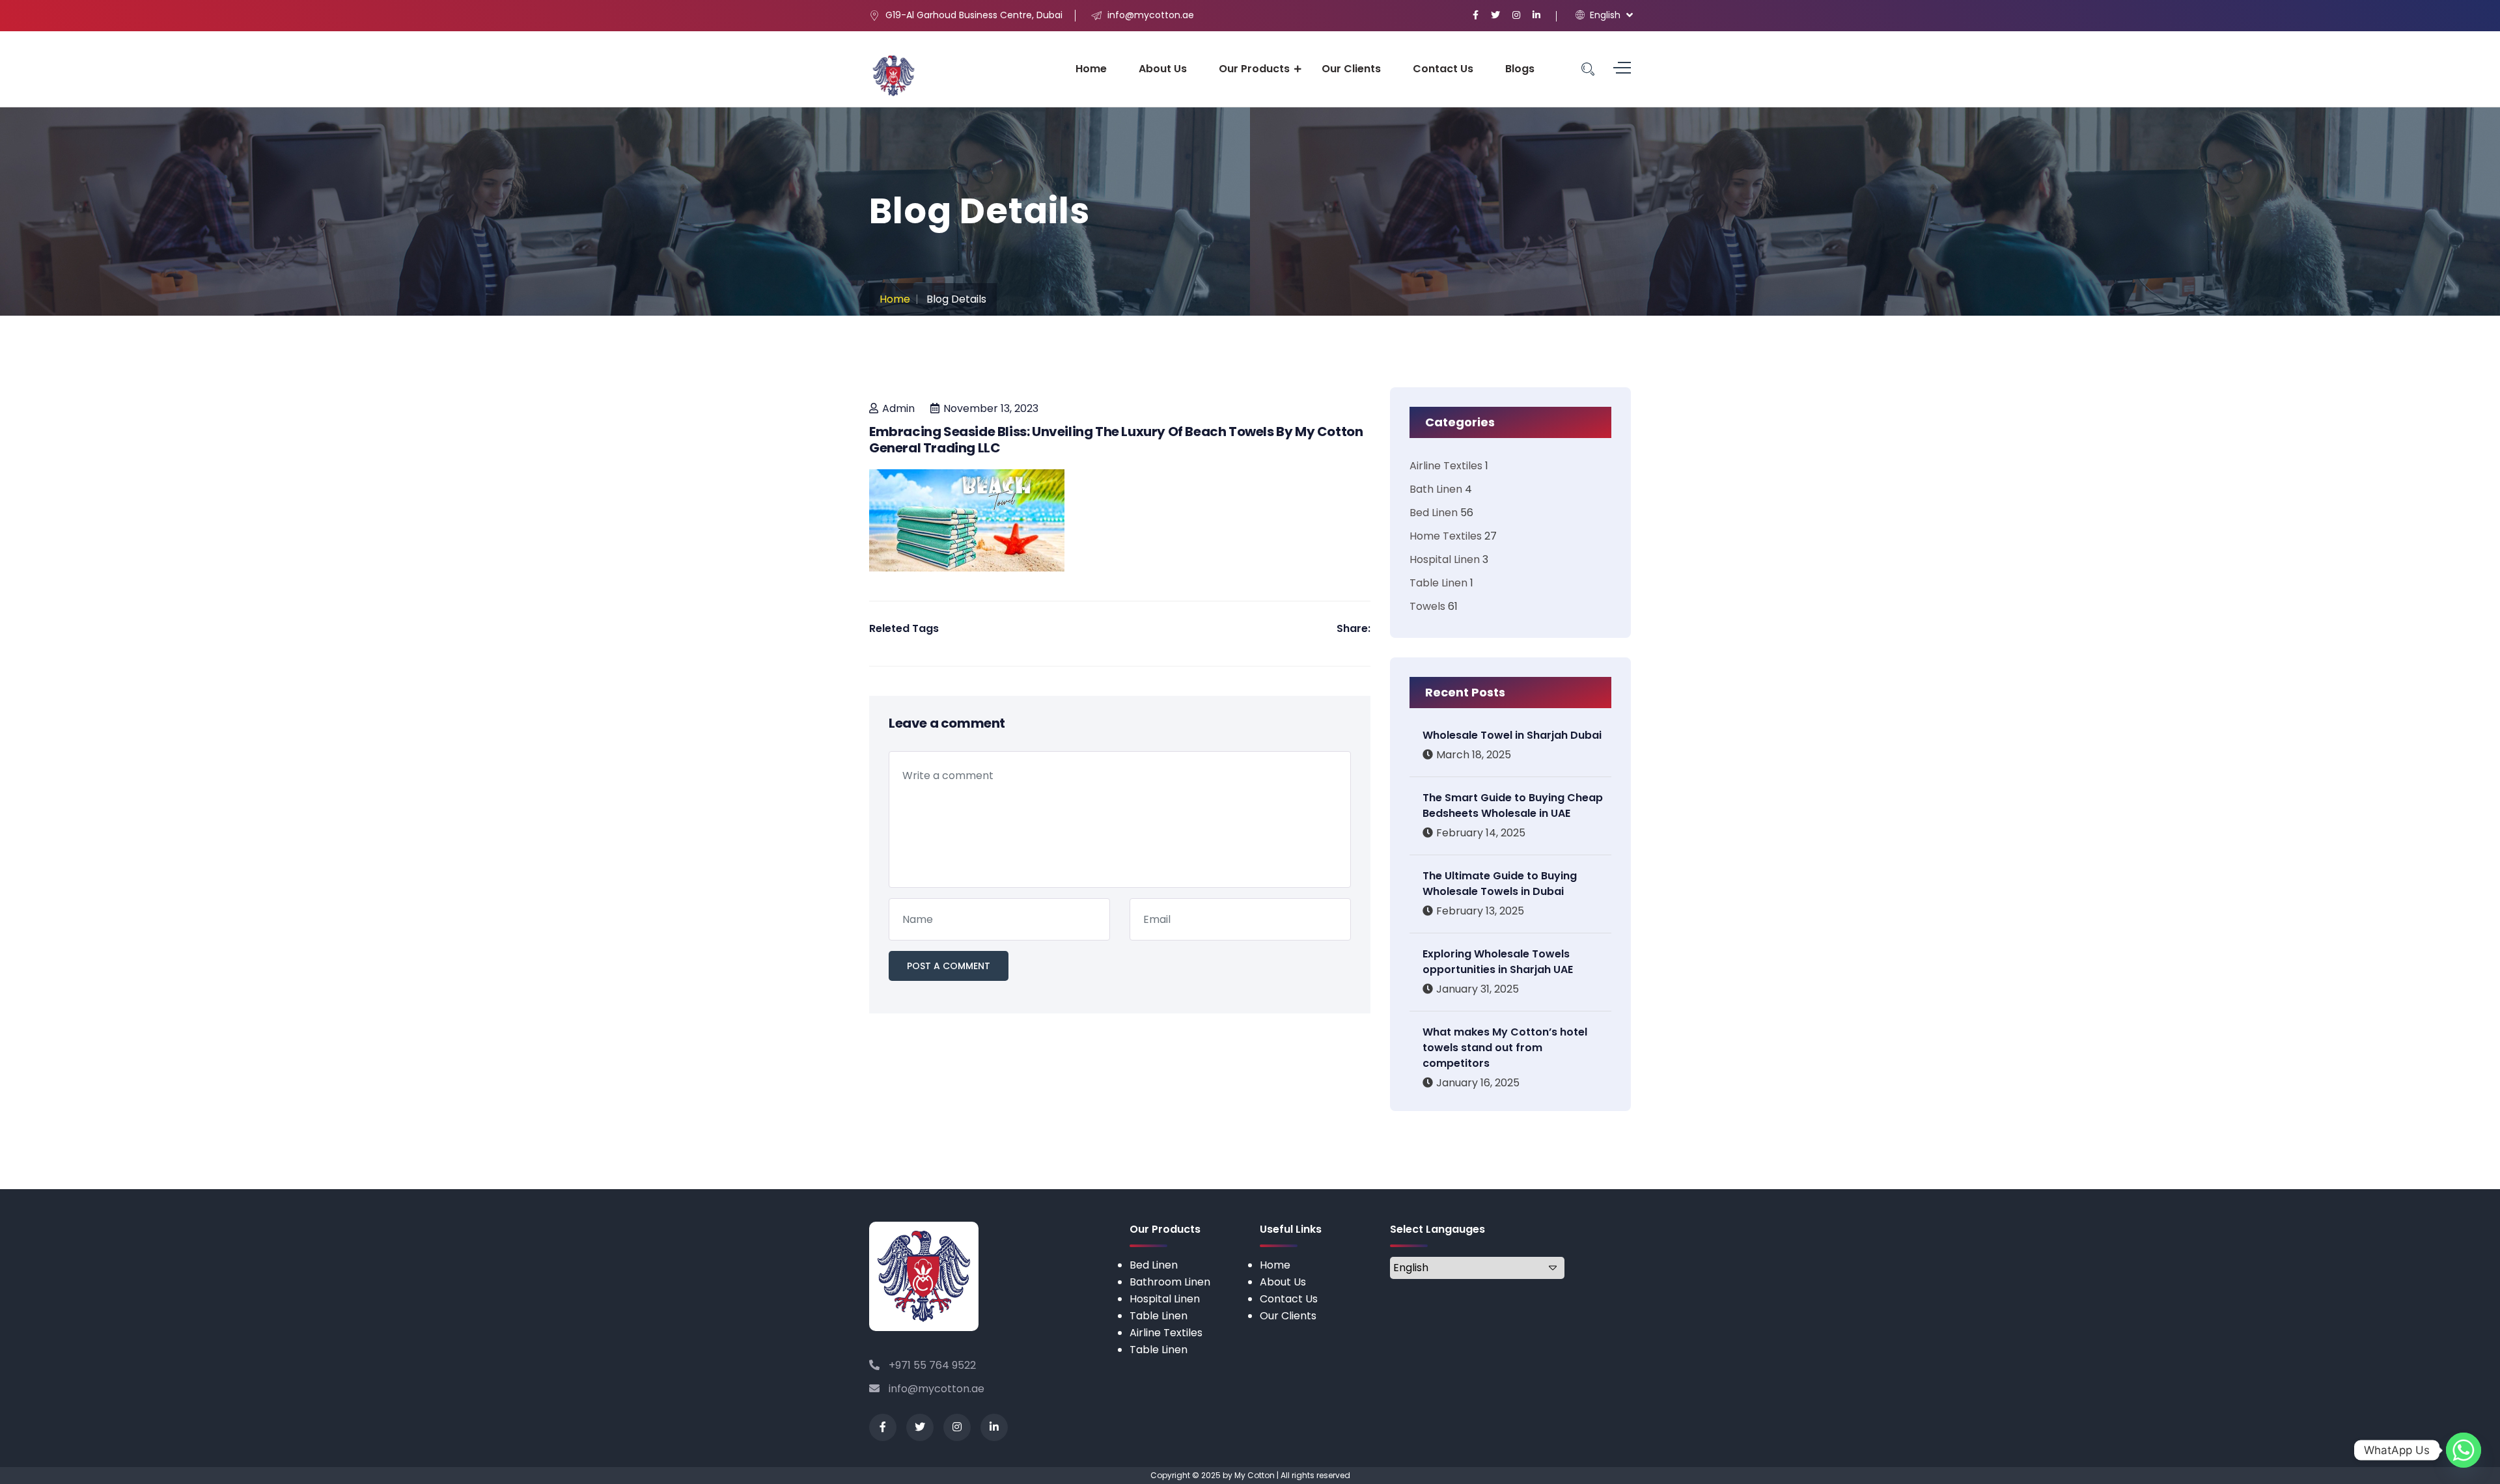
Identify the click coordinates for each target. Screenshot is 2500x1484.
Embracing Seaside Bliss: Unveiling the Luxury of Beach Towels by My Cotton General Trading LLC (1116, 440)
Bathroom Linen (1170, 1282)
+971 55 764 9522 (931, 1365)
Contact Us (1443, 69)
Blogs (1520, 69)
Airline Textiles (1446, 466)
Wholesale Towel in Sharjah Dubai (1512, 735)
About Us (1163, 69)
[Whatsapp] (2464, 1450)
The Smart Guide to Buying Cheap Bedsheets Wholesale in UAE (1513, 805)
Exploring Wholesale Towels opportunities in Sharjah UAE (1498, 962)
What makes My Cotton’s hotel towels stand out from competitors (1505, 1048)
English (1604, 15)
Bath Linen (1436, 489)
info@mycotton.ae (935, 1389)
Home (1091, 69)
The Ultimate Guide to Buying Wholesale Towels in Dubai (1500, 884)
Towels (1427, 606)
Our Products (1254, 69)
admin (898, 408)
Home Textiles (1446, 536)
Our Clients (1351, 69)
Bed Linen (1434, 513)
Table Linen (1438, 583)
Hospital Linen (1445, 559)
